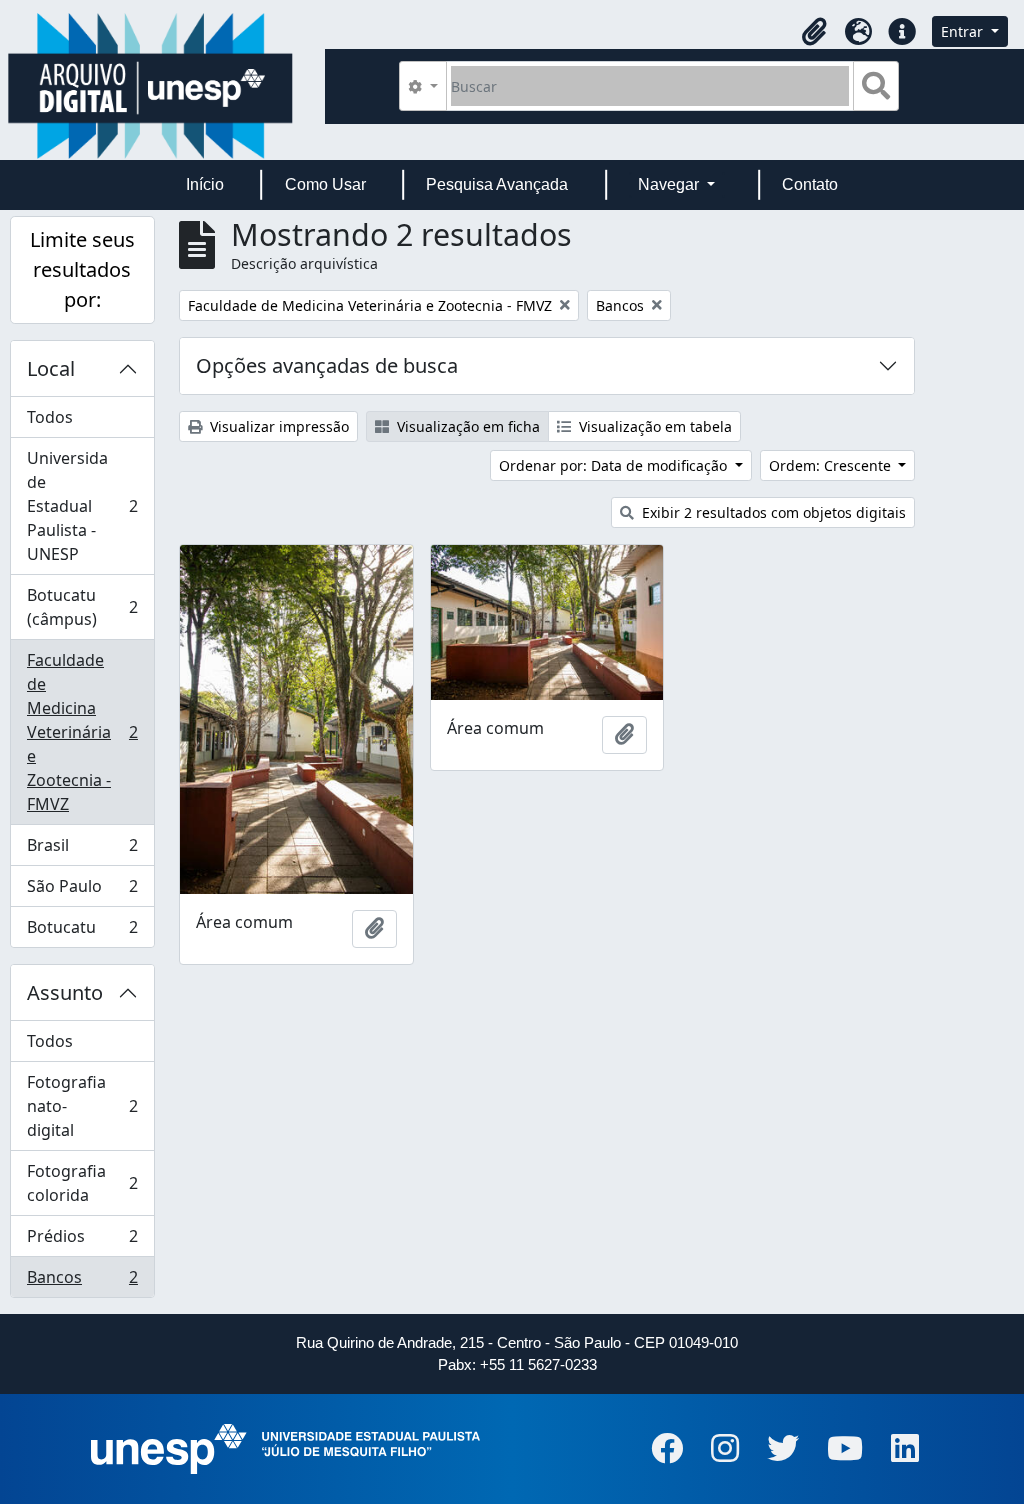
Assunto (65, 992)
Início (205, 184)
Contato (810, 184)
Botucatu (82, 931)
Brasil (82, 850)
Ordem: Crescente (832, 465)
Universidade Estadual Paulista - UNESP (82, 506)
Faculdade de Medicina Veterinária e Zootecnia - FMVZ (82, 732)
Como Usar (325, 184)
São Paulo (82, 891)
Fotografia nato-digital (82, 1106)
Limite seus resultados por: (82, 269)
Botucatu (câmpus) (82, 607)
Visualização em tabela (653, 426)
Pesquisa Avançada (497, 184)
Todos (50, 417)
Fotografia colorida (82, 1183)
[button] (814, 32)
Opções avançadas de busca (327, 365)
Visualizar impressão (277, 426)
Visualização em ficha (466, 426)
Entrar (964, 31)
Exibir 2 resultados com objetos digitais (772, 512)
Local (51, 368)
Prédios (82, 1241)
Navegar (670, 184)
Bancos (82, 1281)
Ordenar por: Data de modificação (615, 465)
